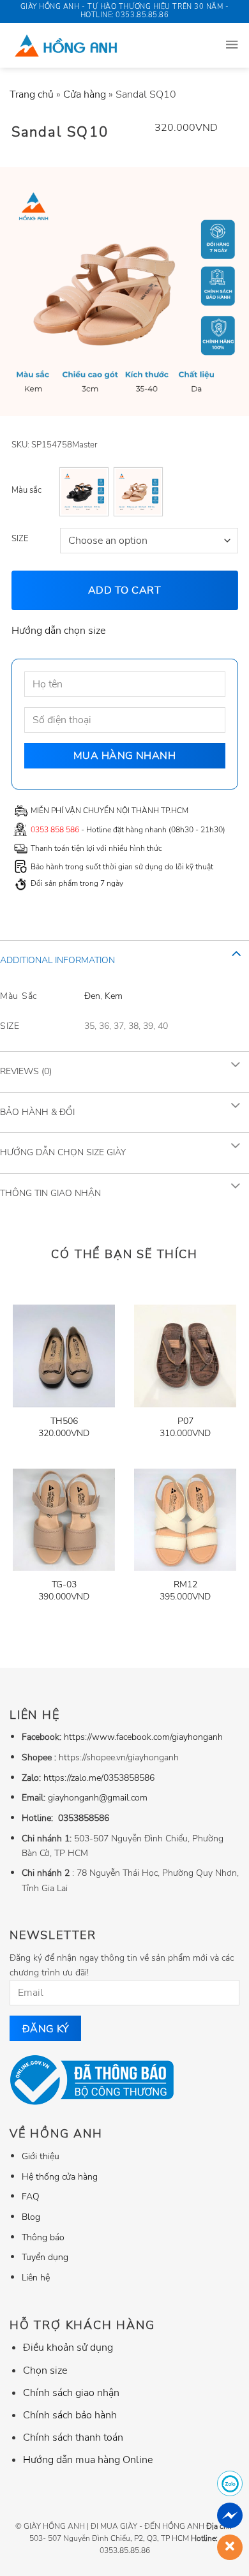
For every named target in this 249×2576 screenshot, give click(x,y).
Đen (92, 995)
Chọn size (45, 2370)
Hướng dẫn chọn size (58, 631)
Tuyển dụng (45, 2257)
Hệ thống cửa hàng (60, 2176)
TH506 (64, 1421)
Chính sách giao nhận (71, 2393)
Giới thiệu (41, 2156)
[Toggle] (236, 953)
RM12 (185, 1585)
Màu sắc (26, 490)
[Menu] (232, 45)
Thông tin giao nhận (50, 1193)
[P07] (185, 1356)
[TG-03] (64, 1520)
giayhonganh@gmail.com (98, 1797)
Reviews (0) (26, 1071)
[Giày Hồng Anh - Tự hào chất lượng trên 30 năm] (97, 45)
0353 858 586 (55, 830)
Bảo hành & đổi (37, 1112)
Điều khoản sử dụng (68, 2348)
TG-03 (64, 1585)
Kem (114, 995)
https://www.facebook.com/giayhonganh (143, 1737)
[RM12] (185, 1520)
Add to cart (124, 590)
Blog (31, 2217)
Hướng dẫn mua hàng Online (88, 2460)
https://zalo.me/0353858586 (99, 1778)
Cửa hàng (85, 94)
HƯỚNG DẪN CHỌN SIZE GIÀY (63, 1152)
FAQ (31, 2196)
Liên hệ (36, 2277)
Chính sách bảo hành (70, 2415)
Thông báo (43, 2237)
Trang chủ (32, 94)
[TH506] (64, 1356)
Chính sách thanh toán (73, 2437)
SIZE (20, 539)
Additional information (57, 960)
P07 (185, 1421)
